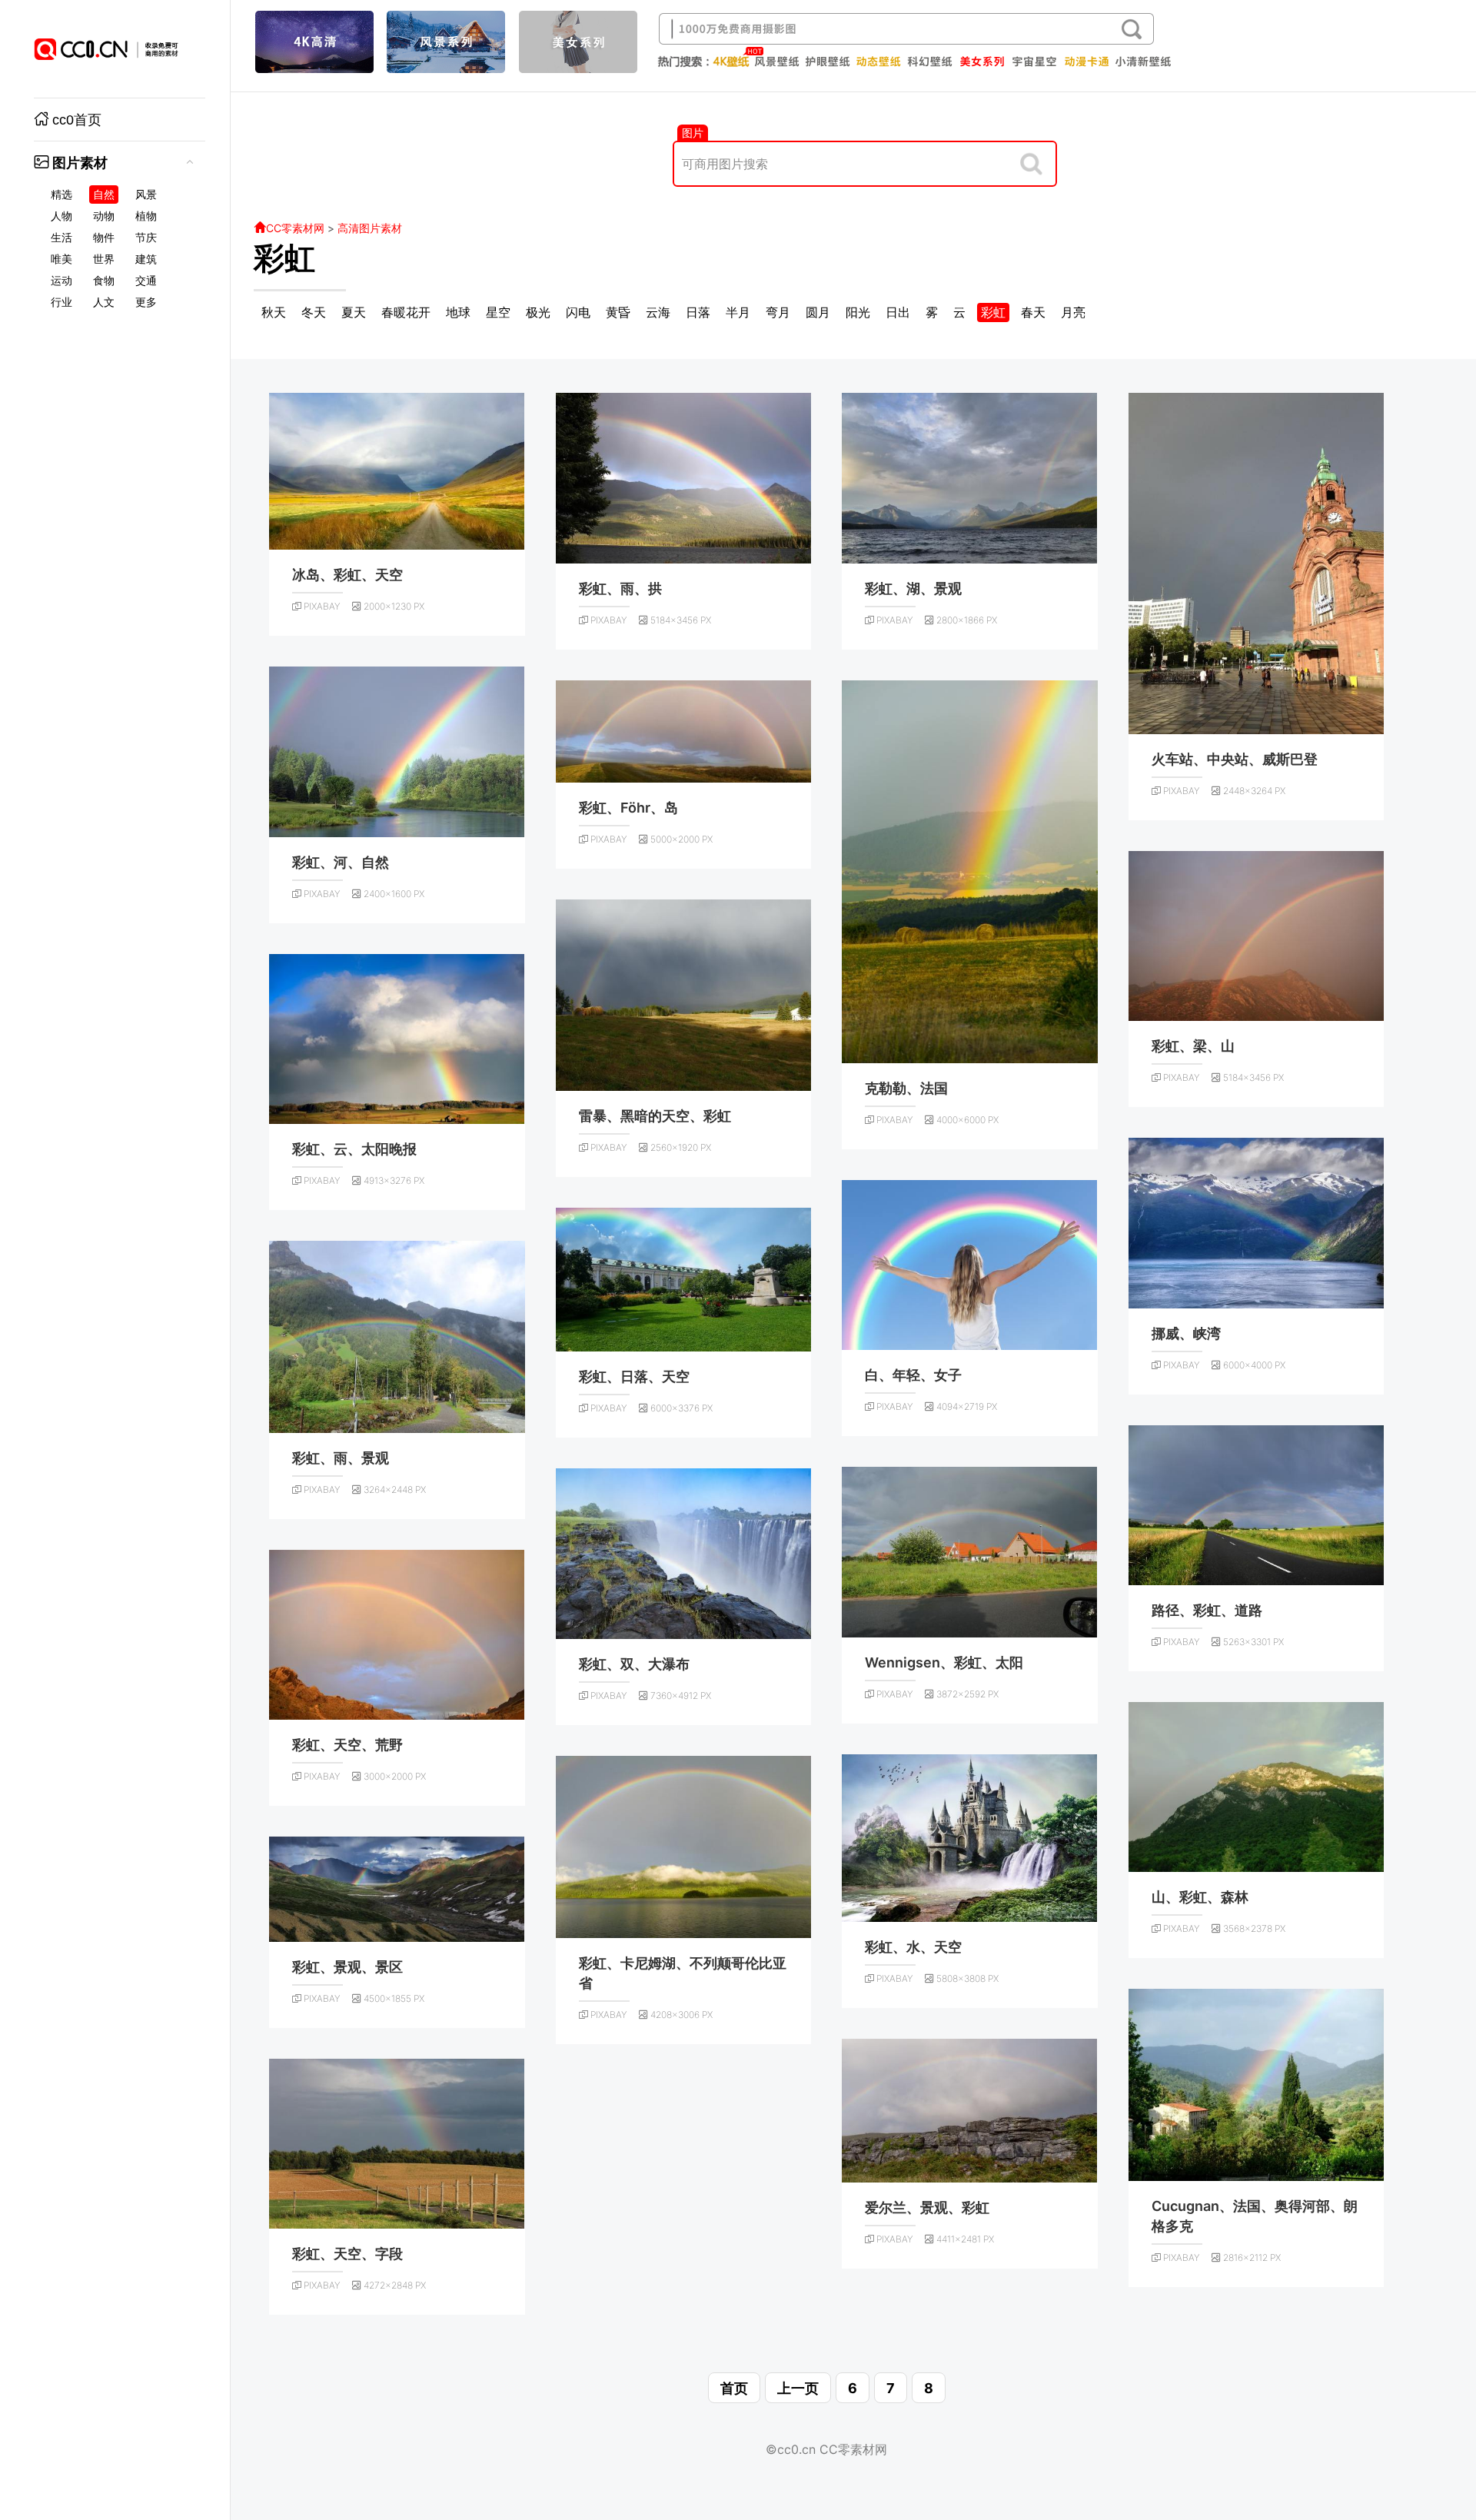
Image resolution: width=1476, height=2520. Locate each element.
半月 (738, 312)
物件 (104, 238)
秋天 (274, 312)
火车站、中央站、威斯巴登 (1235, 759)
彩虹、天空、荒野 (347, 1745)
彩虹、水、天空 (913, 1947)
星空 (498, 312)
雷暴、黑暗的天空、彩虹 (655, 1116)
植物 (146, 216)
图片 (693, 133)
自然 (104, 194)
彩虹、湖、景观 (913, 588)
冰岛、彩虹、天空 (347, 575)
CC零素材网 (295, 228)
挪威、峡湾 (1186, 1333)
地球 (458, 312)
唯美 (61, 259)
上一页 (798, 2388)
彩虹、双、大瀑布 (634, 1664)
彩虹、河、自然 (341, 862)
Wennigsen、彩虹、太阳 (944, 1662)
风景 (146, 194)
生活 (61, 238)
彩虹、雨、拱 (620, 588)
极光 (538, 312)
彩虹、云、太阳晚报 (354, 1149)
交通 (146, 281)
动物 (104, 216)
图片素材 (80, 163)
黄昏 (618, 312)
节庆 (146, 238)
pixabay (322, 606)
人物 (61, 216)
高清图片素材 (370, 228)
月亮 (1073, 312)
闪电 (578, 312)
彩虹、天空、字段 (347, 2254)
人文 (104, 302)
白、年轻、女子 (913, 1375)
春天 (1033, 312)
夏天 (354, 312)
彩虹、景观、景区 (347, 1967)
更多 (146, 302)
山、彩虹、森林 (1200, 1897)
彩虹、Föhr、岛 (628, 808)
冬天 (314, 312)
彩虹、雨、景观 (341, 1458)
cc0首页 (77, 120)
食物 (104, 281)
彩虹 (284, 258)
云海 (658, 312)
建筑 (146, 259)
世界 (104, 259)
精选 (61, 194)
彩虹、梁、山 (1193, 1046)
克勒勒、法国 (906, 1088)
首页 (734, 2388)
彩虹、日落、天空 (634, 1376)
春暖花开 (406, 312)
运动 (61, 281)
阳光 (858, 312)
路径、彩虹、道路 (1207, 1610)
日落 (698, 312)
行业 (61, 302)
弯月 (778, 312)
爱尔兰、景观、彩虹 (927, 2207)
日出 (898, 312)
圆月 (818, 312)
